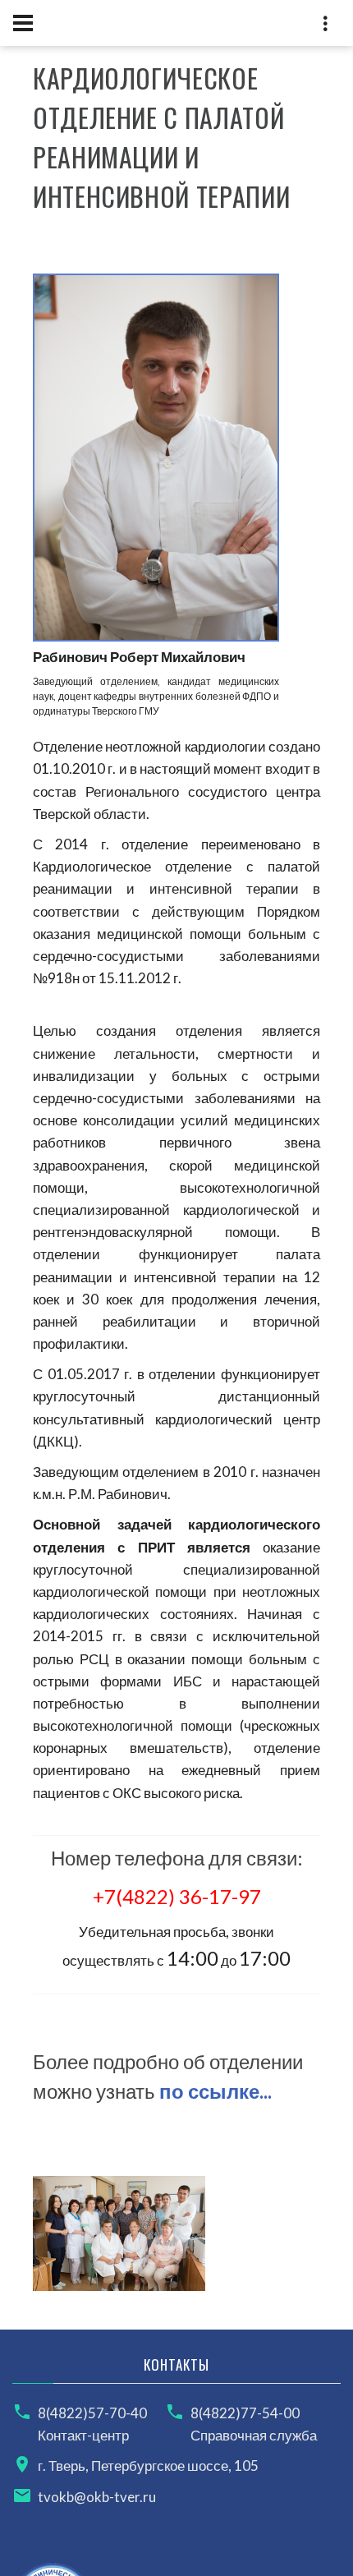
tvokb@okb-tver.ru (97, 2497)
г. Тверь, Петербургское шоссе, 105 (148, 2466)
